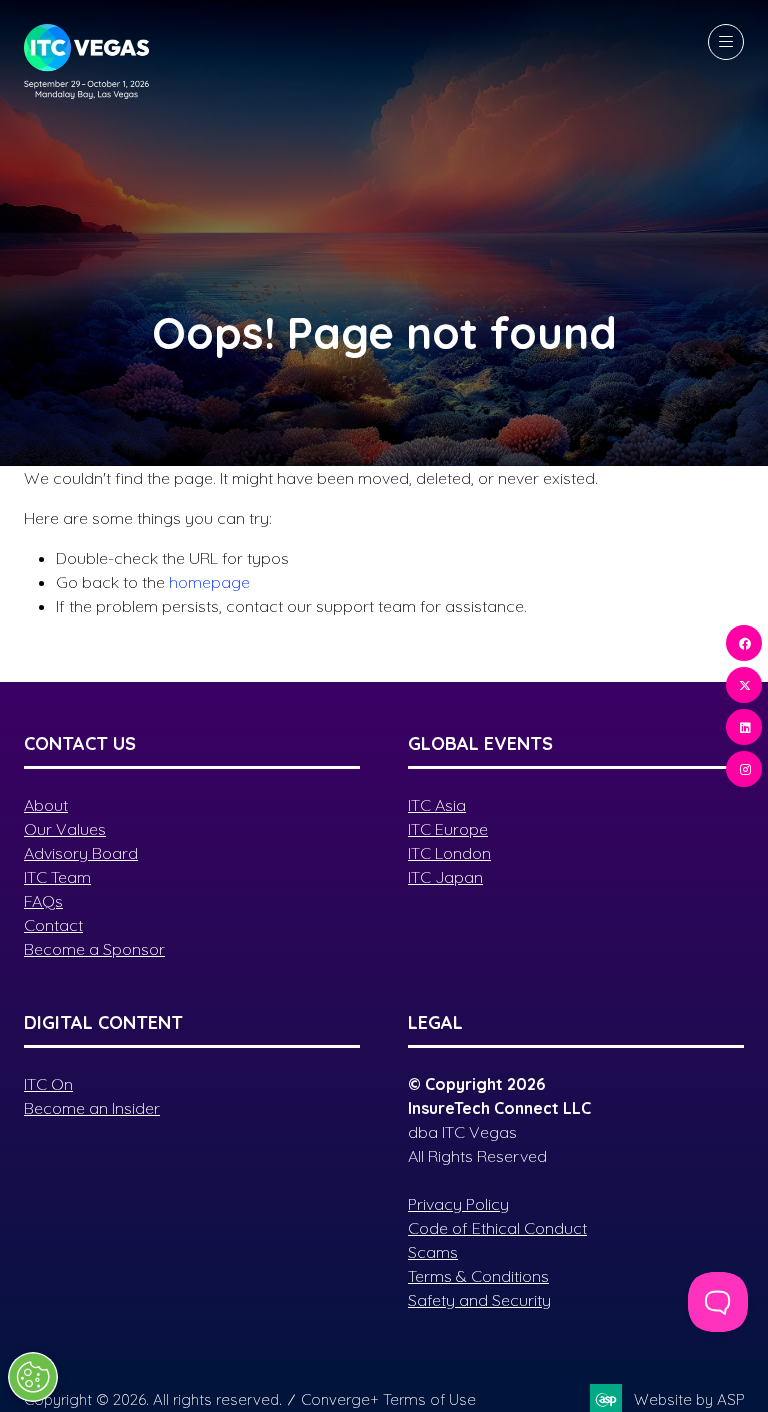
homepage (209, 582)
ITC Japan (445, 877)
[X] (744, 685)
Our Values (65, 829)
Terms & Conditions (478, 1276)
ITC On (48, 1084)
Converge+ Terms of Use (388, 1399)
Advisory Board (81, 853)
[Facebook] (744, 643)
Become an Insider (92, 1108)
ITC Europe (448, 829)
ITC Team (57, 877)
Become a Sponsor (94, 949)
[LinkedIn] (744, 727)
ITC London (449, 853)
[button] (726, 42)
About (46, 805)
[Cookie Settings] (33, 1377)
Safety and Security (479, 1300)
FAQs (43, 901)
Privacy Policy (458, 1204)
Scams (433, 1252)
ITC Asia (437, 805)
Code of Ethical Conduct (497, 1228)
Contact (53, 925)
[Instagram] (744, 769)
